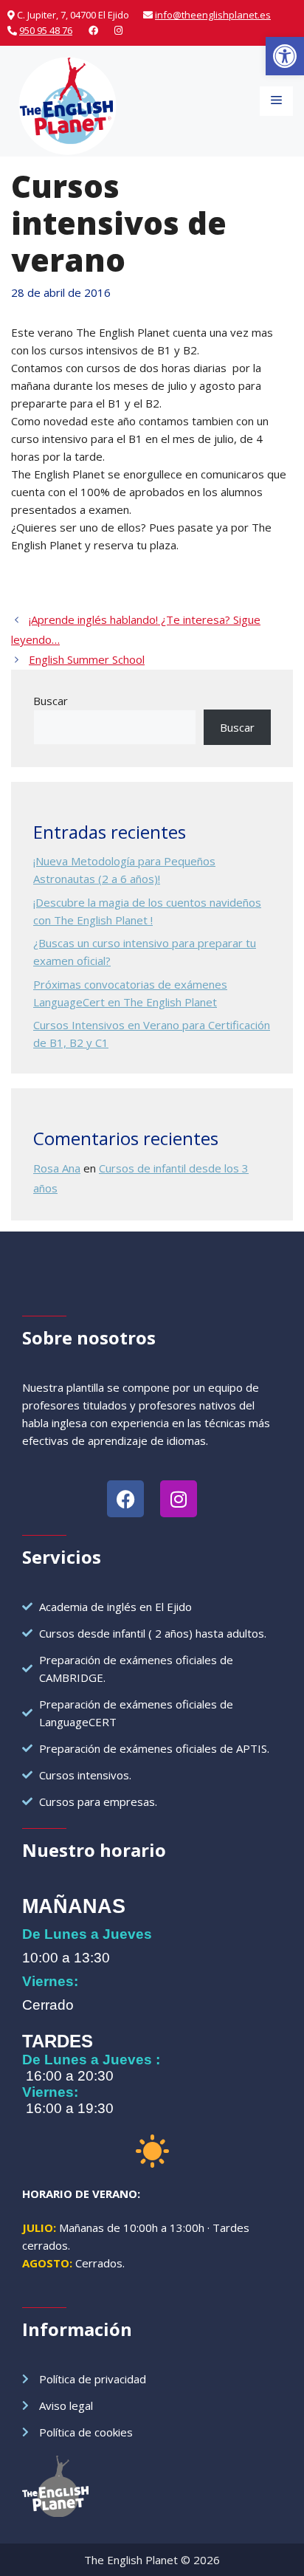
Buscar (51, 701)
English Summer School (87, 659)
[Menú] (276, 101)
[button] (285, 56)
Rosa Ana (57, 1168)
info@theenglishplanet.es (213, 15)
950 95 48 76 (46, 30)
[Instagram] (118, 30)
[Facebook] (93, 30)
